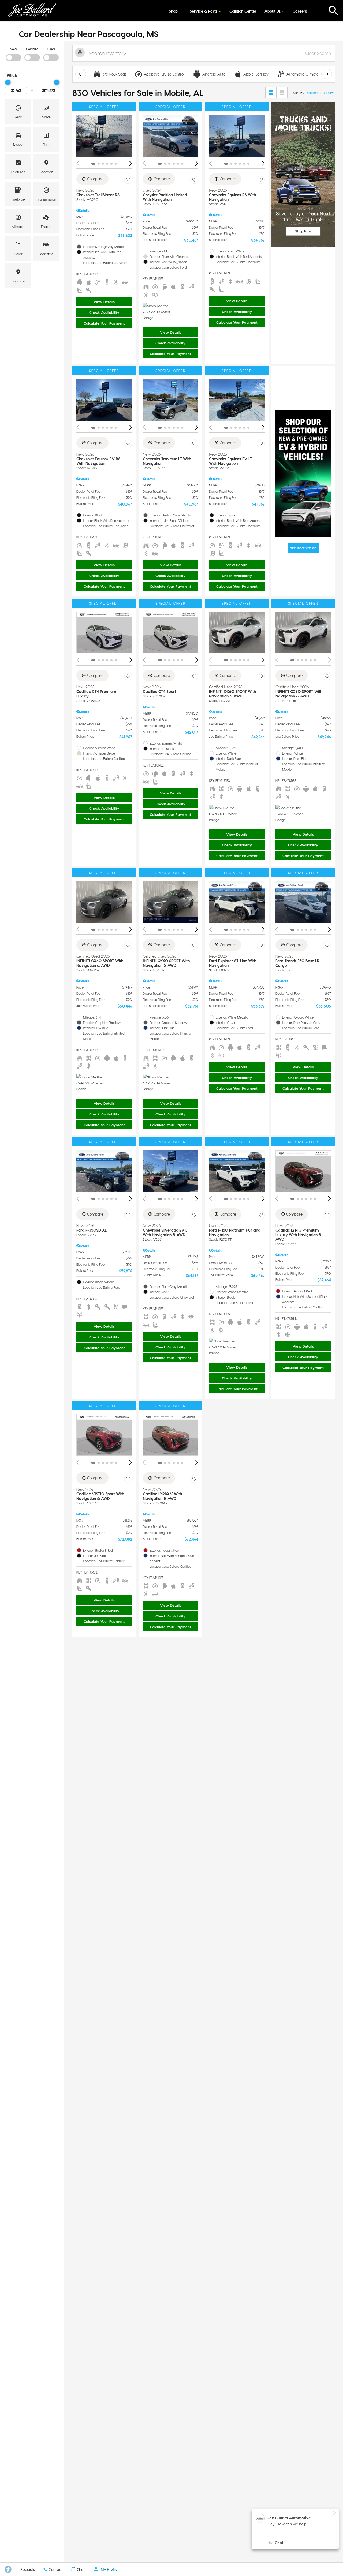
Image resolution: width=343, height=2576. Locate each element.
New (13, 49)
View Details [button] (104, 302)
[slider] (8, 82)
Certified (32, 49)
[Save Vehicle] (128, 180)
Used (51, 49)
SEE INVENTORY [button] (303, 548)
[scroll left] (81, 74)
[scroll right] (327, 74)
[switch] (13, 54)
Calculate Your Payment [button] (104, 323)
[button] (334, 11)
